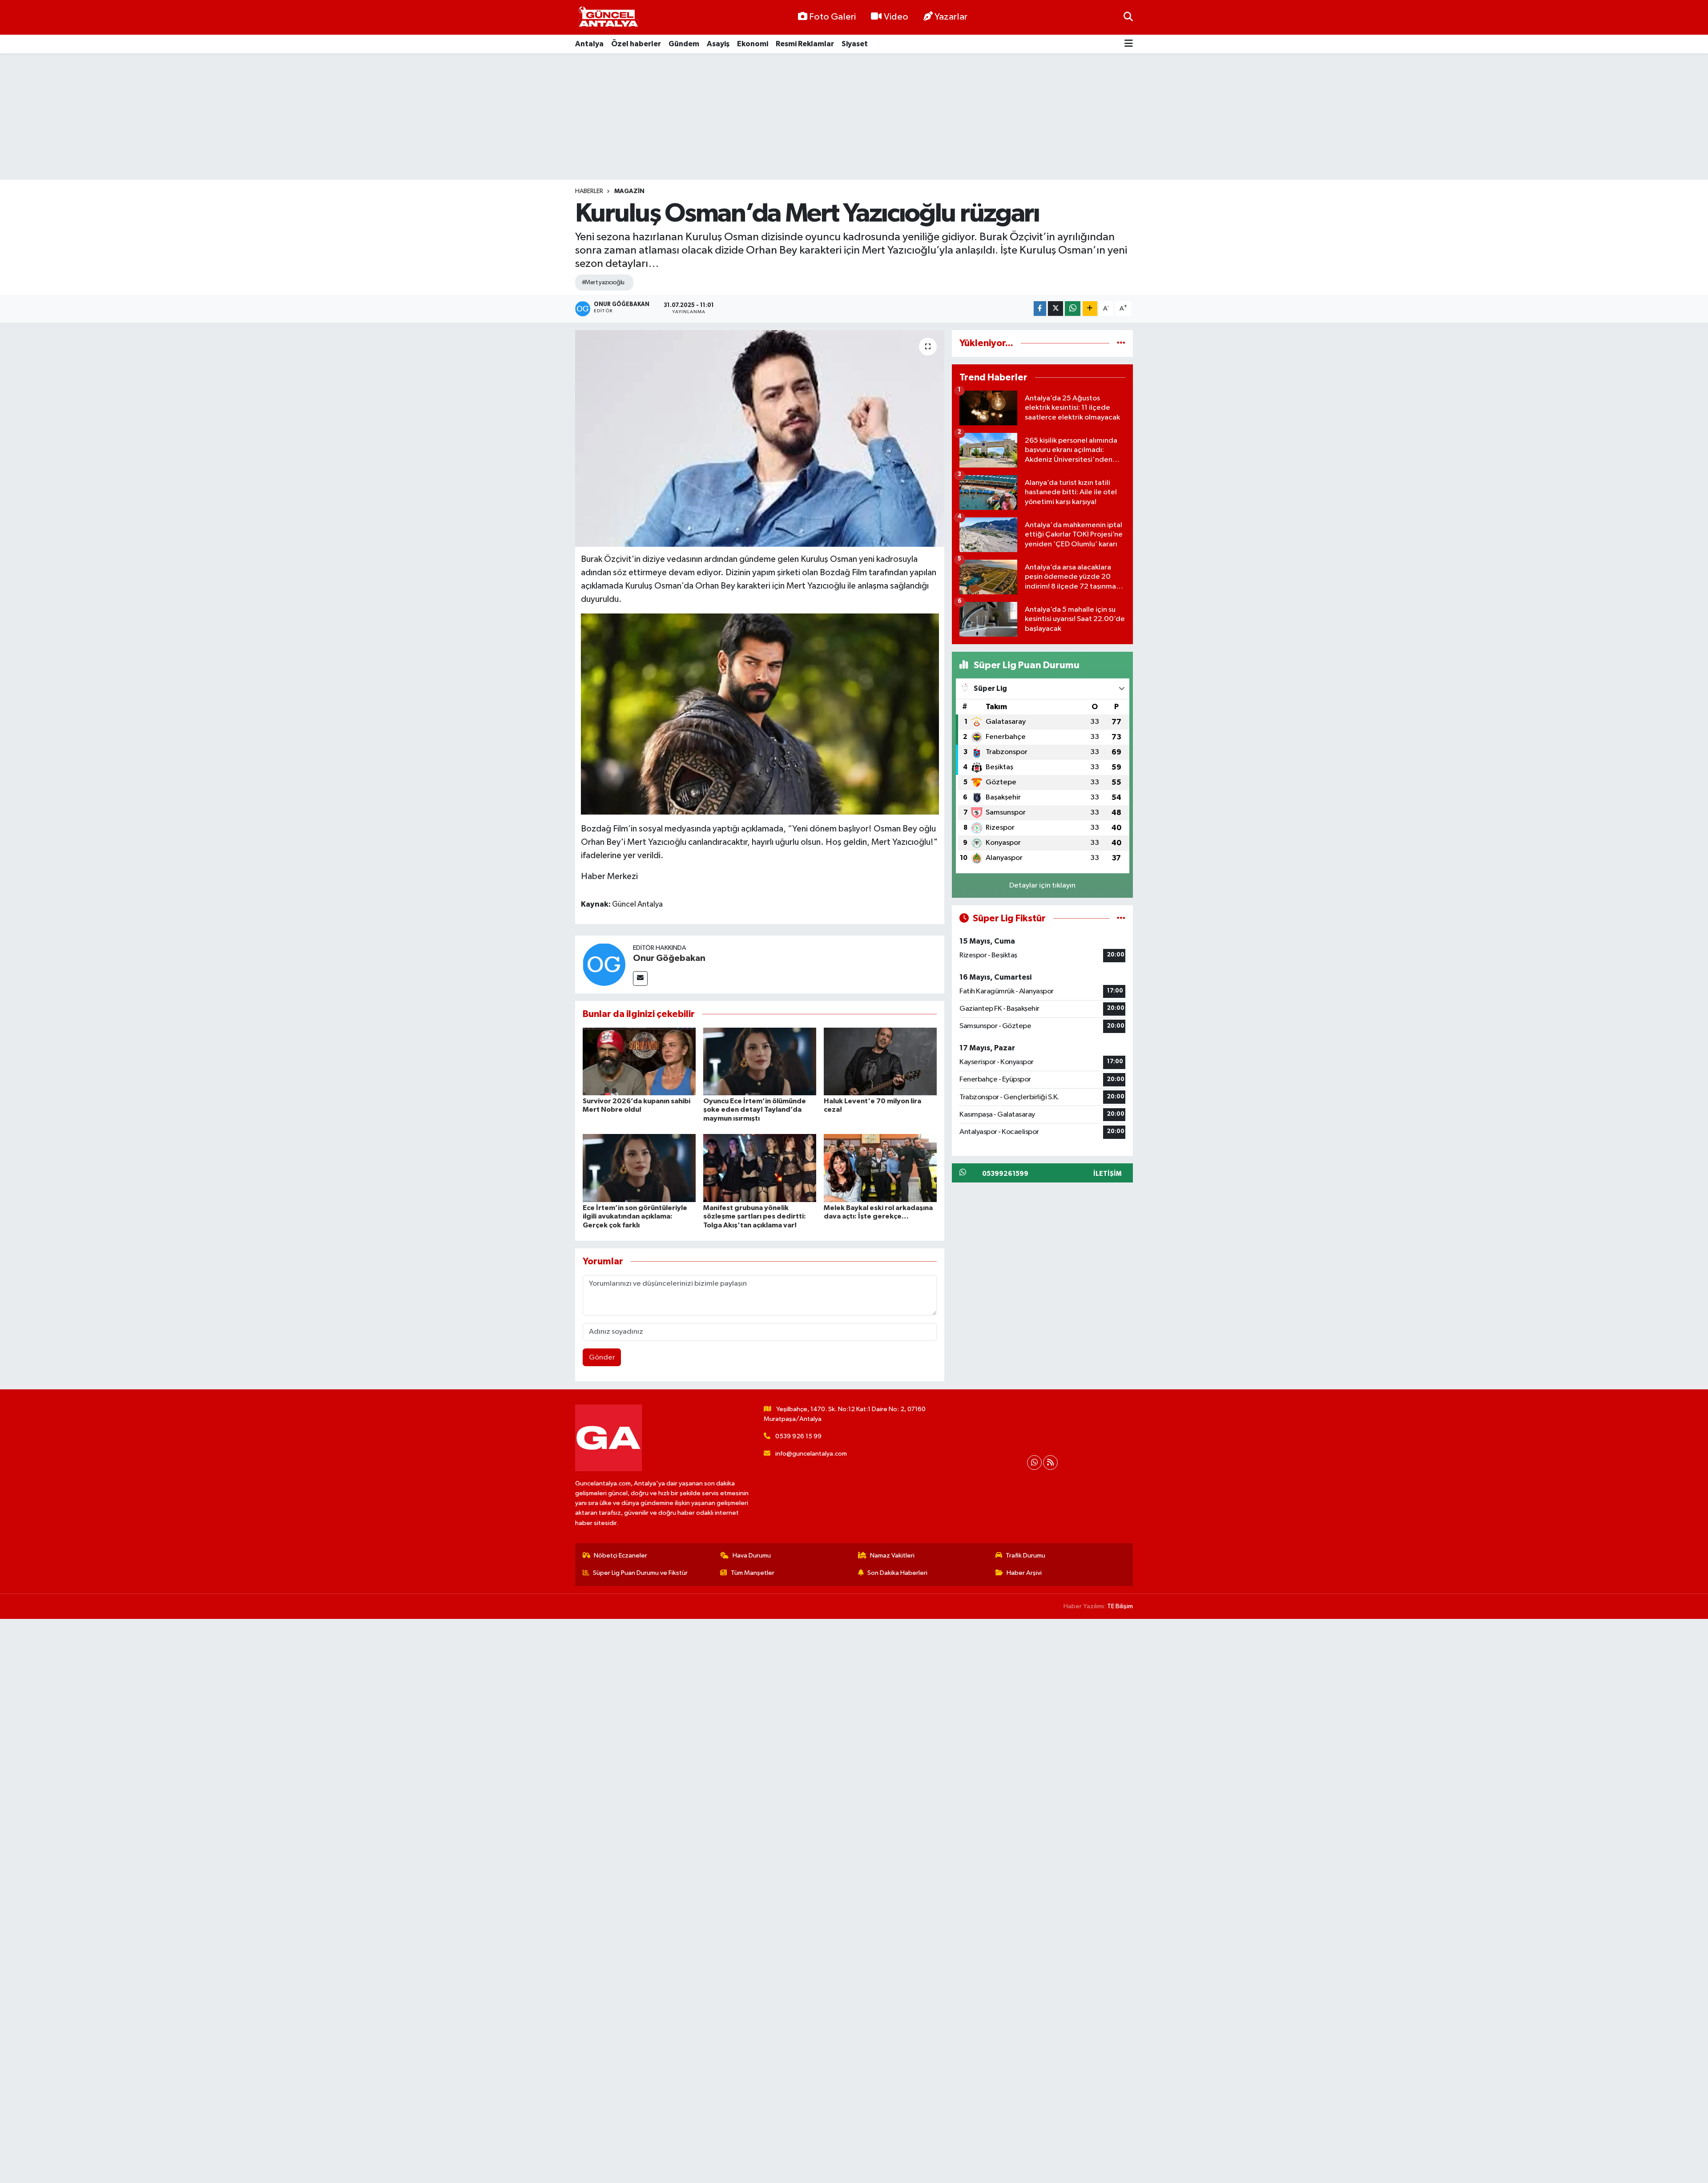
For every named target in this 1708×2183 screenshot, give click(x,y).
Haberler (589, 191)
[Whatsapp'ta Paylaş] (1073, 309)
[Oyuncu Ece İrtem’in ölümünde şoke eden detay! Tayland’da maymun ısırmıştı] (760, 1061)
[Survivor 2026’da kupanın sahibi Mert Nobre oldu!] (639, 1061)
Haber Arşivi (1024, 1573)
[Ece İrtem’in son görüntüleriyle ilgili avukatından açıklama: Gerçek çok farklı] (639, 1168)
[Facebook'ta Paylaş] (1040, 309)
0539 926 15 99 (798, 1436)
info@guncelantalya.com (811, 1454)
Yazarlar (951, 17)
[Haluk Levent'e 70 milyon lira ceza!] (880, 1061)
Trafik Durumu (1025, 1556)
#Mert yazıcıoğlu (603, 282)
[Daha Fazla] (1090, 309)
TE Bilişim (1120, 1606)
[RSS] (1050, 1463)
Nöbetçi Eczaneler (620, 1556)
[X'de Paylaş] (1055, 309)
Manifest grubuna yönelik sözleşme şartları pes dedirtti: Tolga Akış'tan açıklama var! (755, 1216)
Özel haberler (636, 44)
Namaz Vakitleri (892, 1556)
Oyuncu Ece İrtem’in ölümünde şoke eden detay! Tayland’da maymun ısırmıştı (755, 1110)
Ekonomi (753, 44)
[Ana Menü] (1129, 44)
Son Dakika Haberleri (897, 1573)
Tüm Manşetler (753, 1573)
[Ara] (1128, 17)
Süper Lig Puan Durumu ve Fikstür (640, 1573)
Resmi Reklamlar (805, 44)
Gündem (684, 44)
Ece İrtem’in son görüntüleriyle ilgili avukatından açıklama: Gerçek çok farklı (635, 1216)
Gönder (602, 1358)
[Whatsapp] (1034, 1463)
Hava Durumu (752, 1556)
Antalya (589, 44)
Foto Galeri (832, 17)
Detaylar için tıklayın (1042, 886)
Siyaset (855, 44)
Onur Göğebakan (669, 958)
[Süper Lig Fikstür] (1121, 918)
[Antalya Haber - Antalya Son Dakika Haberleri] (608, 18)
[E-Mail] (640, 979)
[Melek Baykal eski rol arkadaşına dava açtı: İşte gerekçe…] (880, 1168)
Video (896, 17)
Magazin (629, 191)
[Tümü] (1121, 343)
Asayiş (718, 44)
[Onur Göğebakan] (604, 964)
